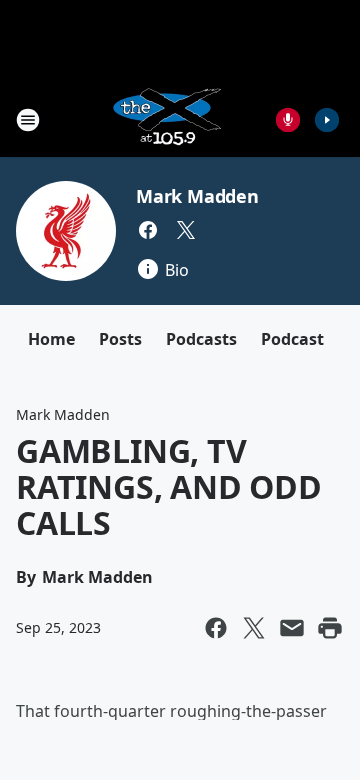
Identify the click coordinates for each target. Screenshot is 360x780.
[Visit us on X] (186, 230)
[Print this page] (330, 628)
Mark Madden (197, 196)
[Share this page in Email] (292, 628)
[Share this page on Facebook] (216, 628)
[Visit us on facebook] (148, 230)
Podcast (292, 339)
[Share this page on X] (254, 628)
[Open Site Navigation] (28, 120)
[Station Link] (166, 119)
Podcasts (201, 339)
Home (51, 339)
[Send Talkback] (288, 120)
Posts (120, 339)
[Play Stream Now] (327, 120)
